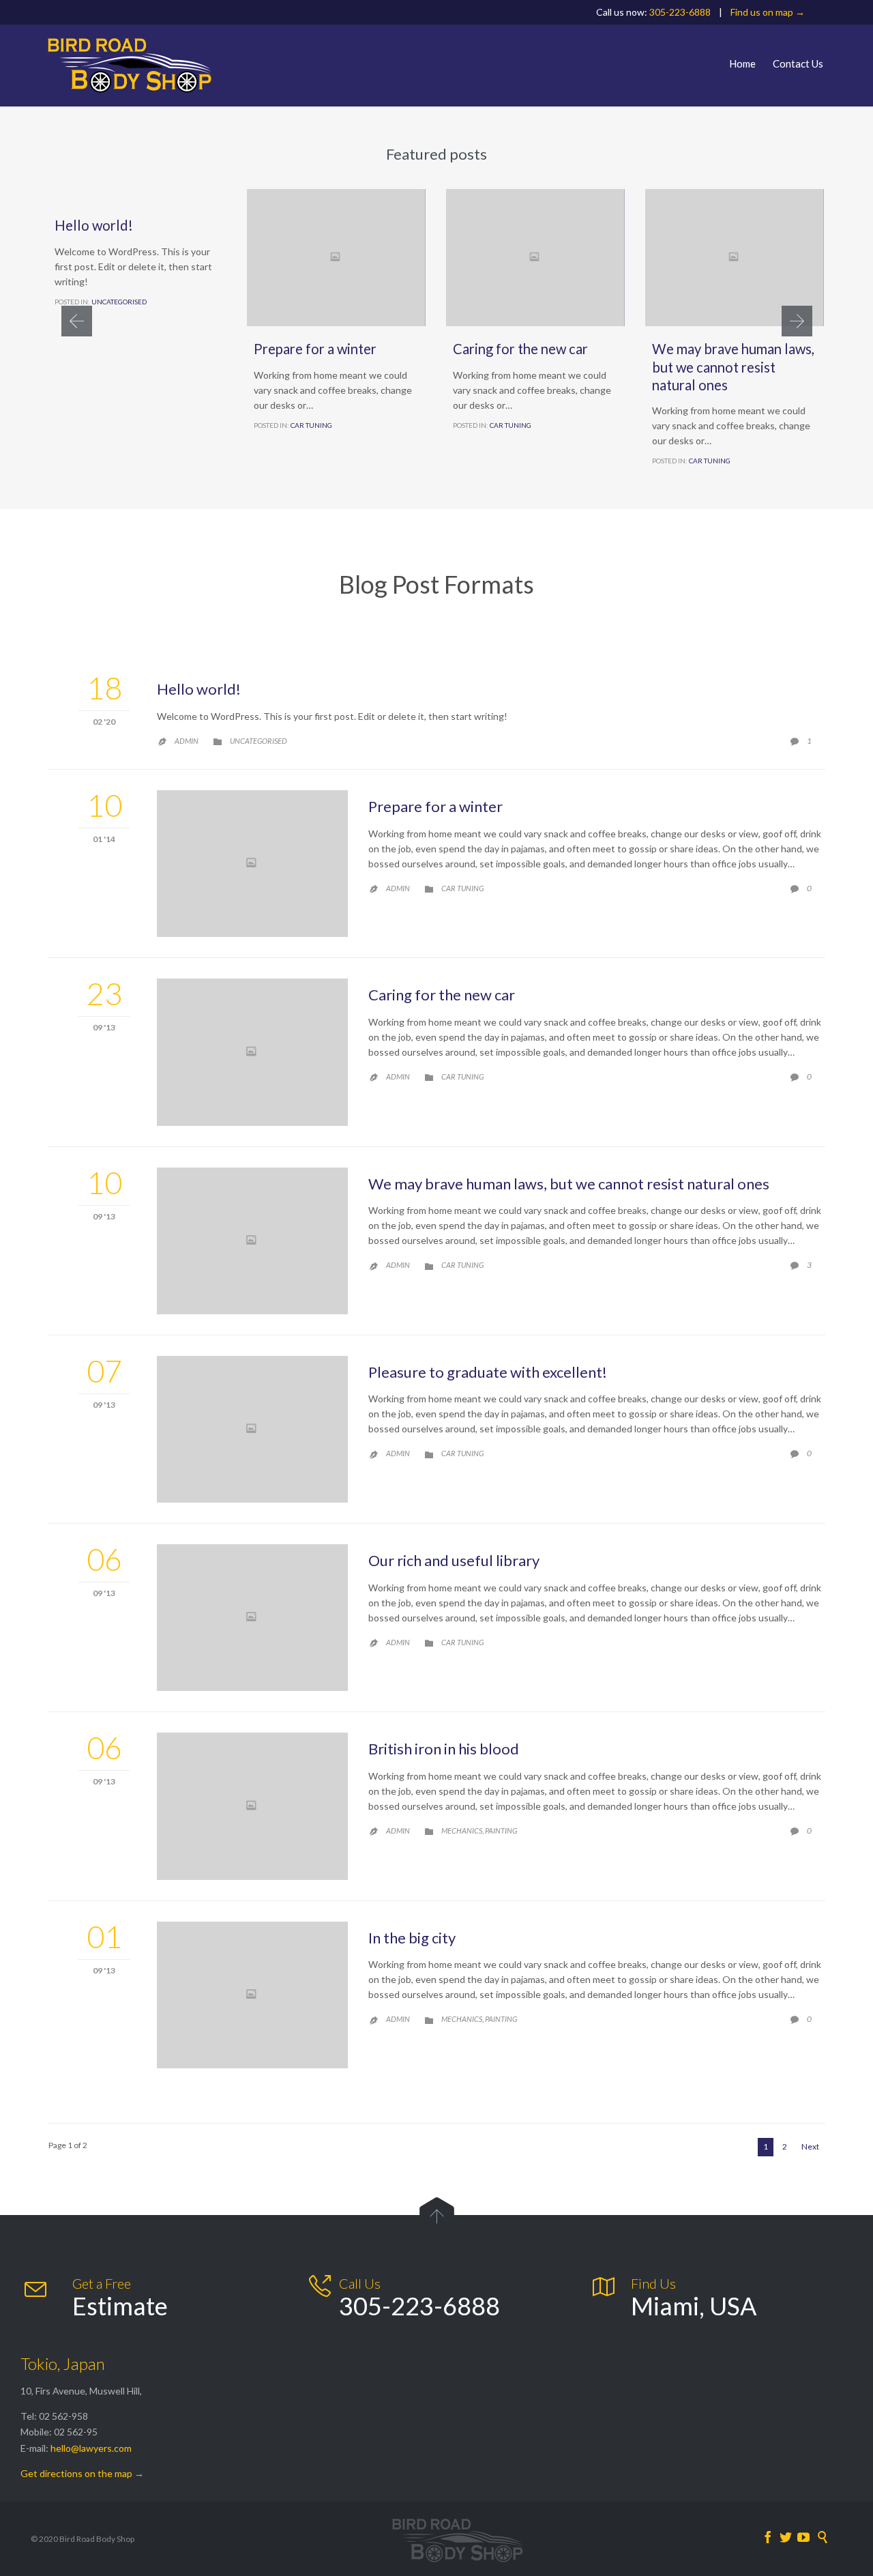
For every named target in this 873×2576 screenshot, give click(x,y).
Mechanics (462, 1830)
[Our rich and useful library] (252, 1618)
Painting (501, 1830)
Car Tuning (311, 425)
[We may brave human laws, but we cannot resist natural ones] (252, 1241)
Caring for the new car (520, 349)
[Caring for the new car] (252, 1052)
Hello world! (94, 225)
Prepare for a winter (315, 349)
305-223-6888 (680, 12)
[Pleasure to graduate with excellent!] (252, 1429)
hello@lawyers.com (91, 2448)
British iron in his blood (444, 1749)
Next (810, 2146)
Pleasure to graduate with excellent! (488, 1372)
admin (187, 741)
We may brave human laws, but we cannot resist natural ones (733, 366)
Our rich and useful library (454, 1560)
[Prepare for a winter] (252, 864)
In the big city (412, 1938)
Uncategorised (119, 302)
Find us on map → (768, 12)
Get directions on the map (76, 2473)
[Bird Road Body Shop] (130, 66)
